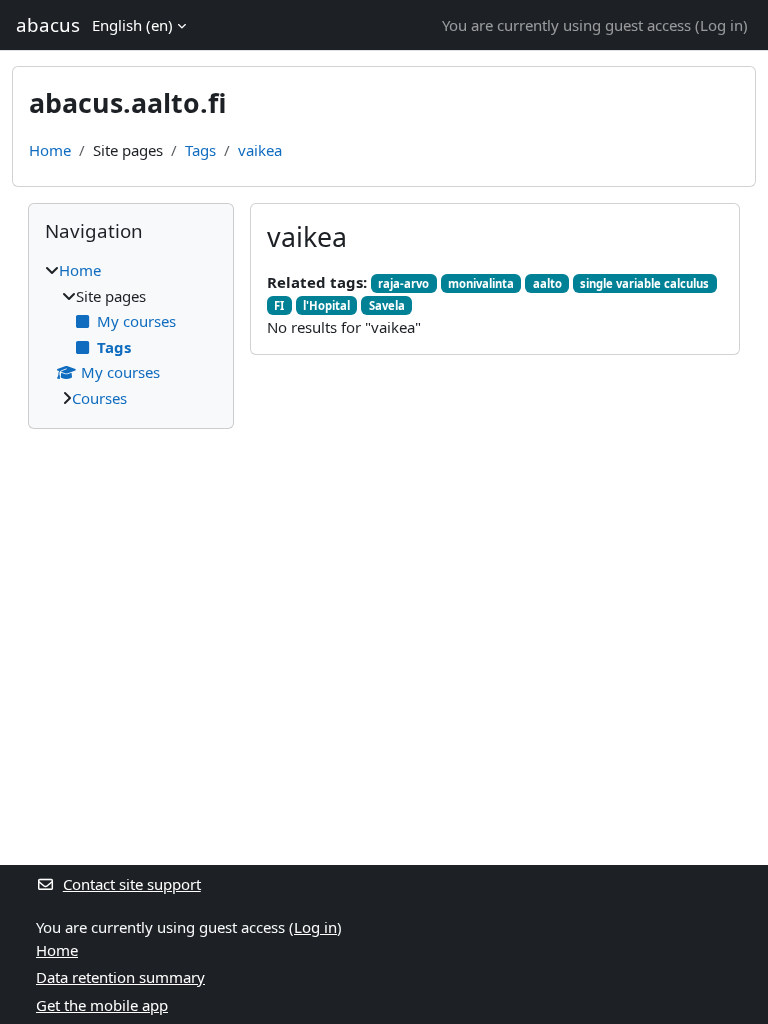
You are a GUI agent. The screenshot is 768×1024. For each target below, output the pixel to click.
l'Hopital (326, 305)
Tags (200, 150)
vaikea (260, 150)
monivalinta (481, 283)
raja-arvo (403, 283)
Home (50, 150)
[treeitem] (131, 334)
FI (279, 305)
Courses (99, 398)
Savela (387, 305)
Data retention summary (120, 977)
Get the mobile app (102, 1005)
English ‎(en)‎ (132, 25)
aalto (547, 283)
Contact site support (132, 884)
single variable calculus (644, 283)
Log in (721, 25)
